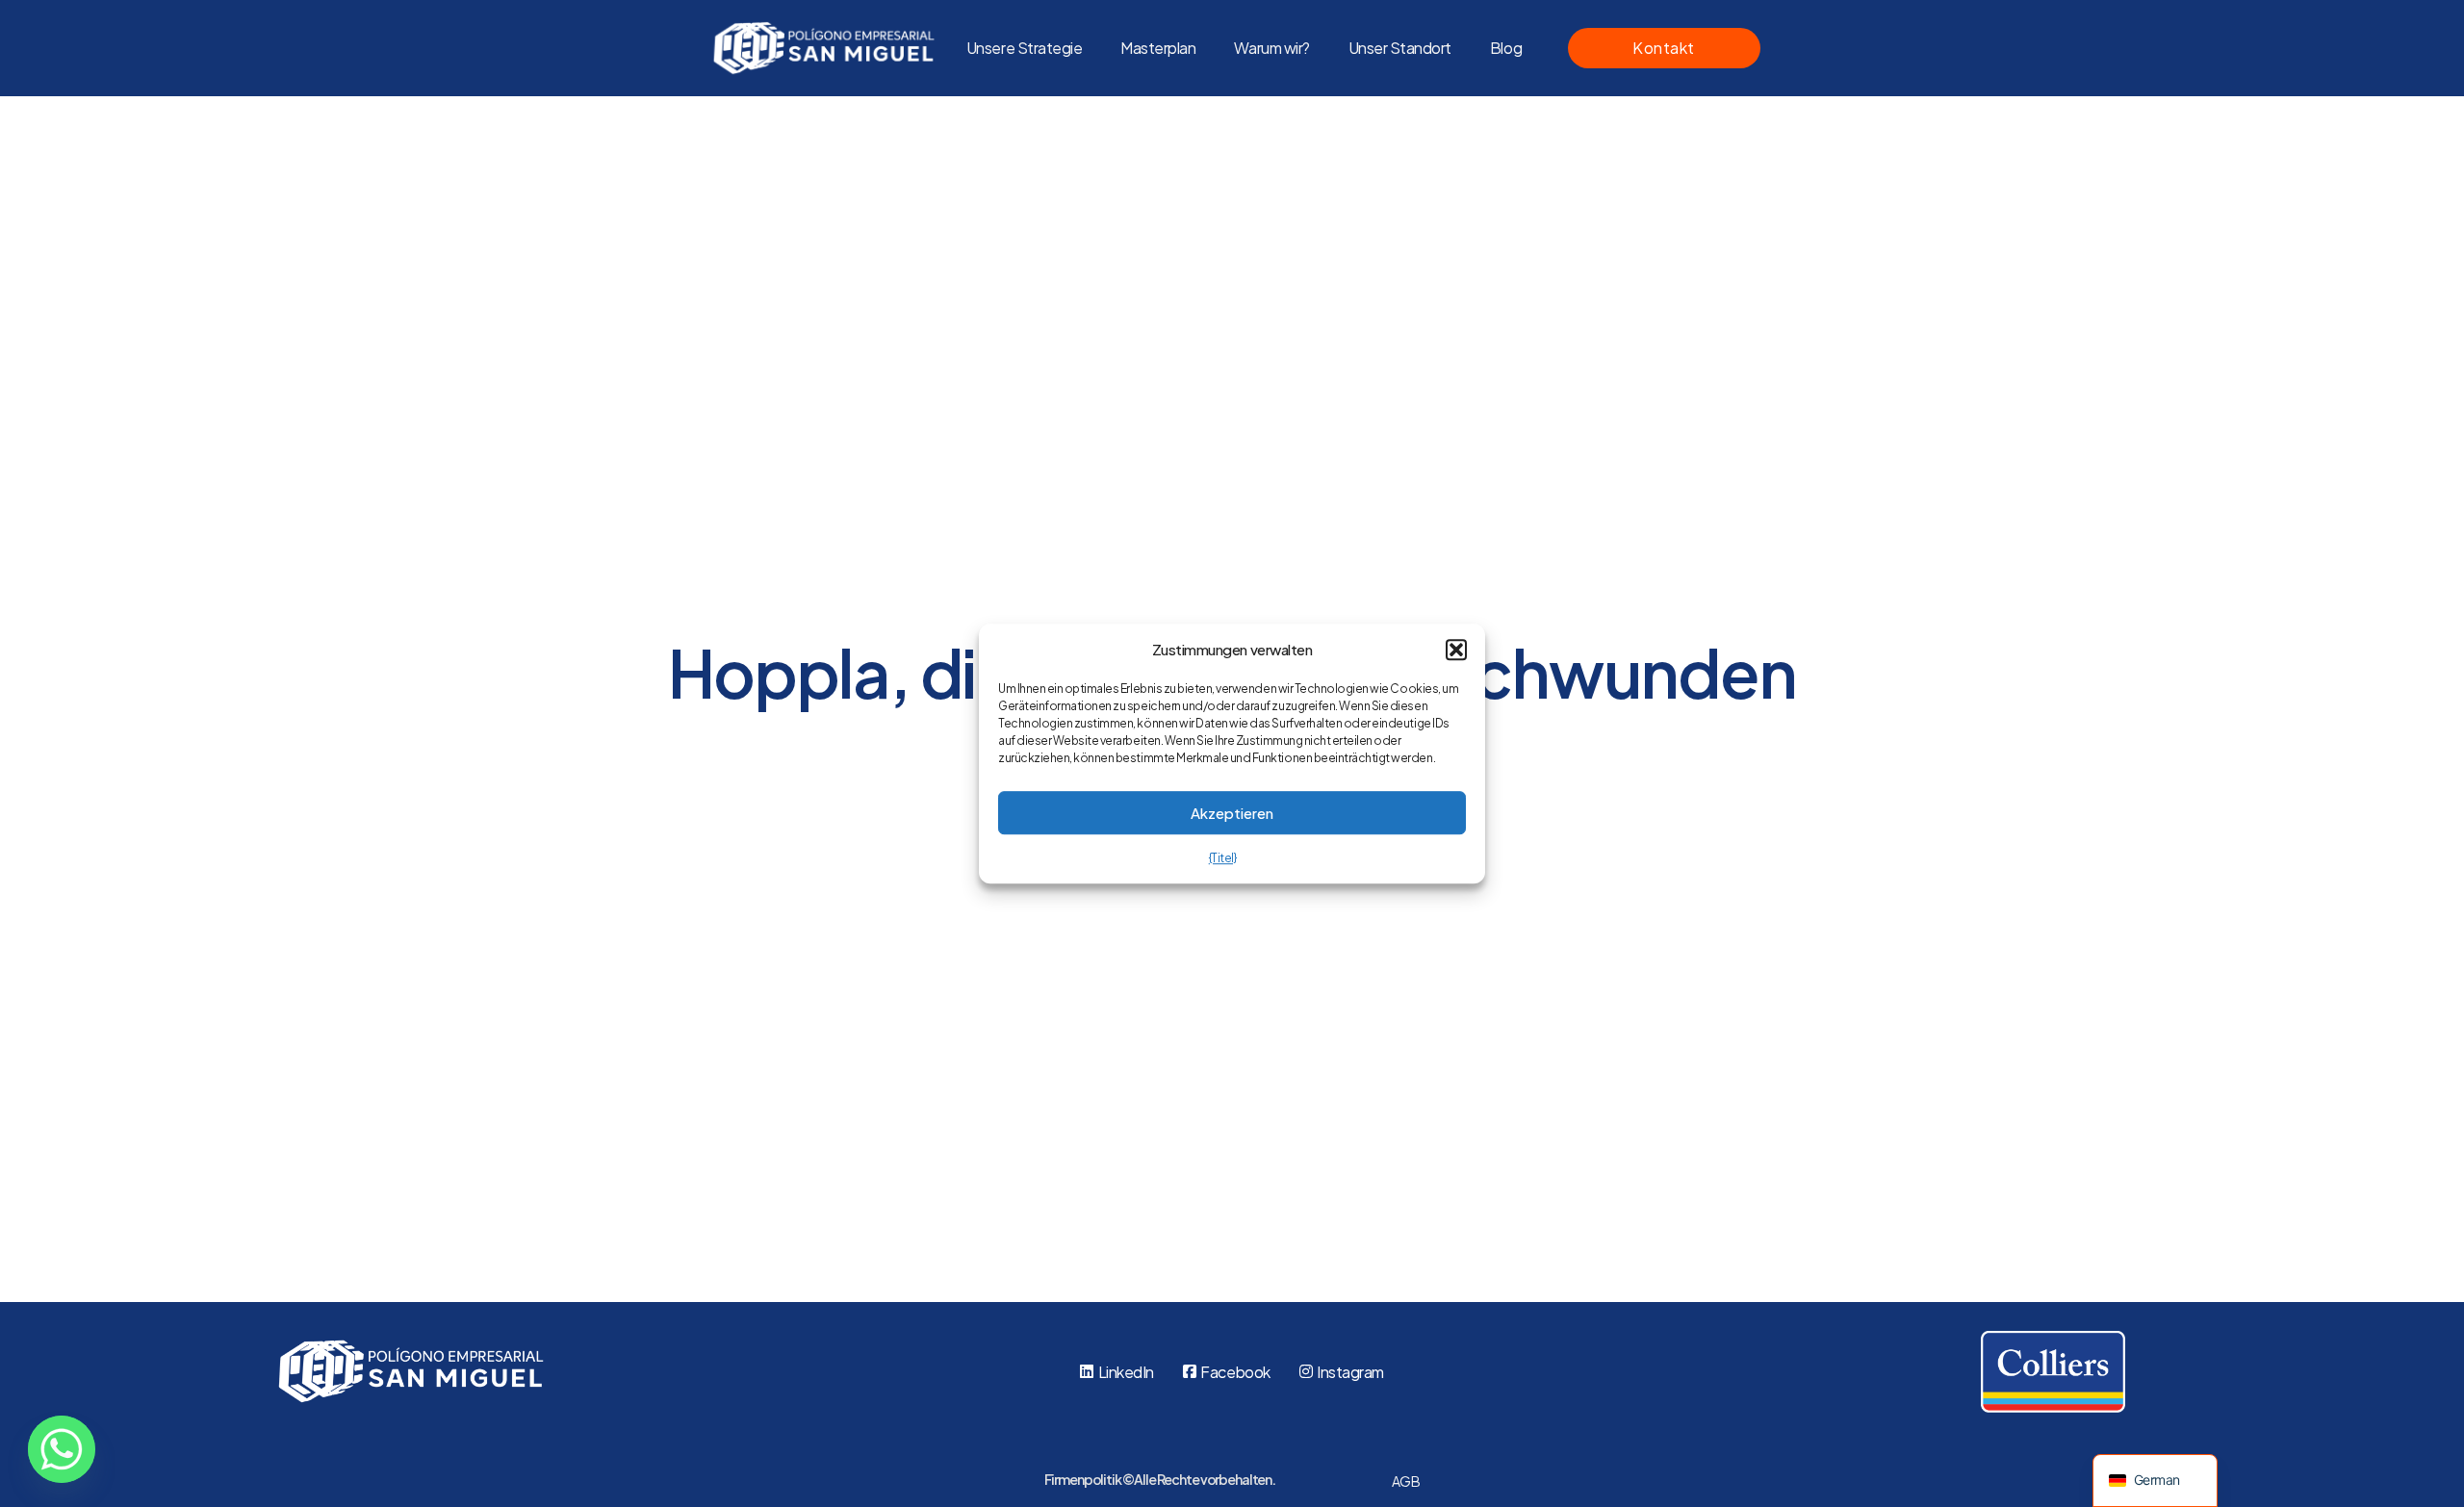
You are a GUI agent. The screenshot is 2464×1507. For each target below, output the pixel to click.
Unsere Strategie (1024, 48)
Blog (1506, 48)
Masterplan (1158, 48)
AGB (1406, 1481)
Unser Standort (1400, 48)
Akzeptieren (1232, 813)
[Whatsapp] (62, 1449)
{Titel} (1223, 858)
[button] (1456, 650)
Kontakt (1664, 48)
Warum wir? (1271, 48)
